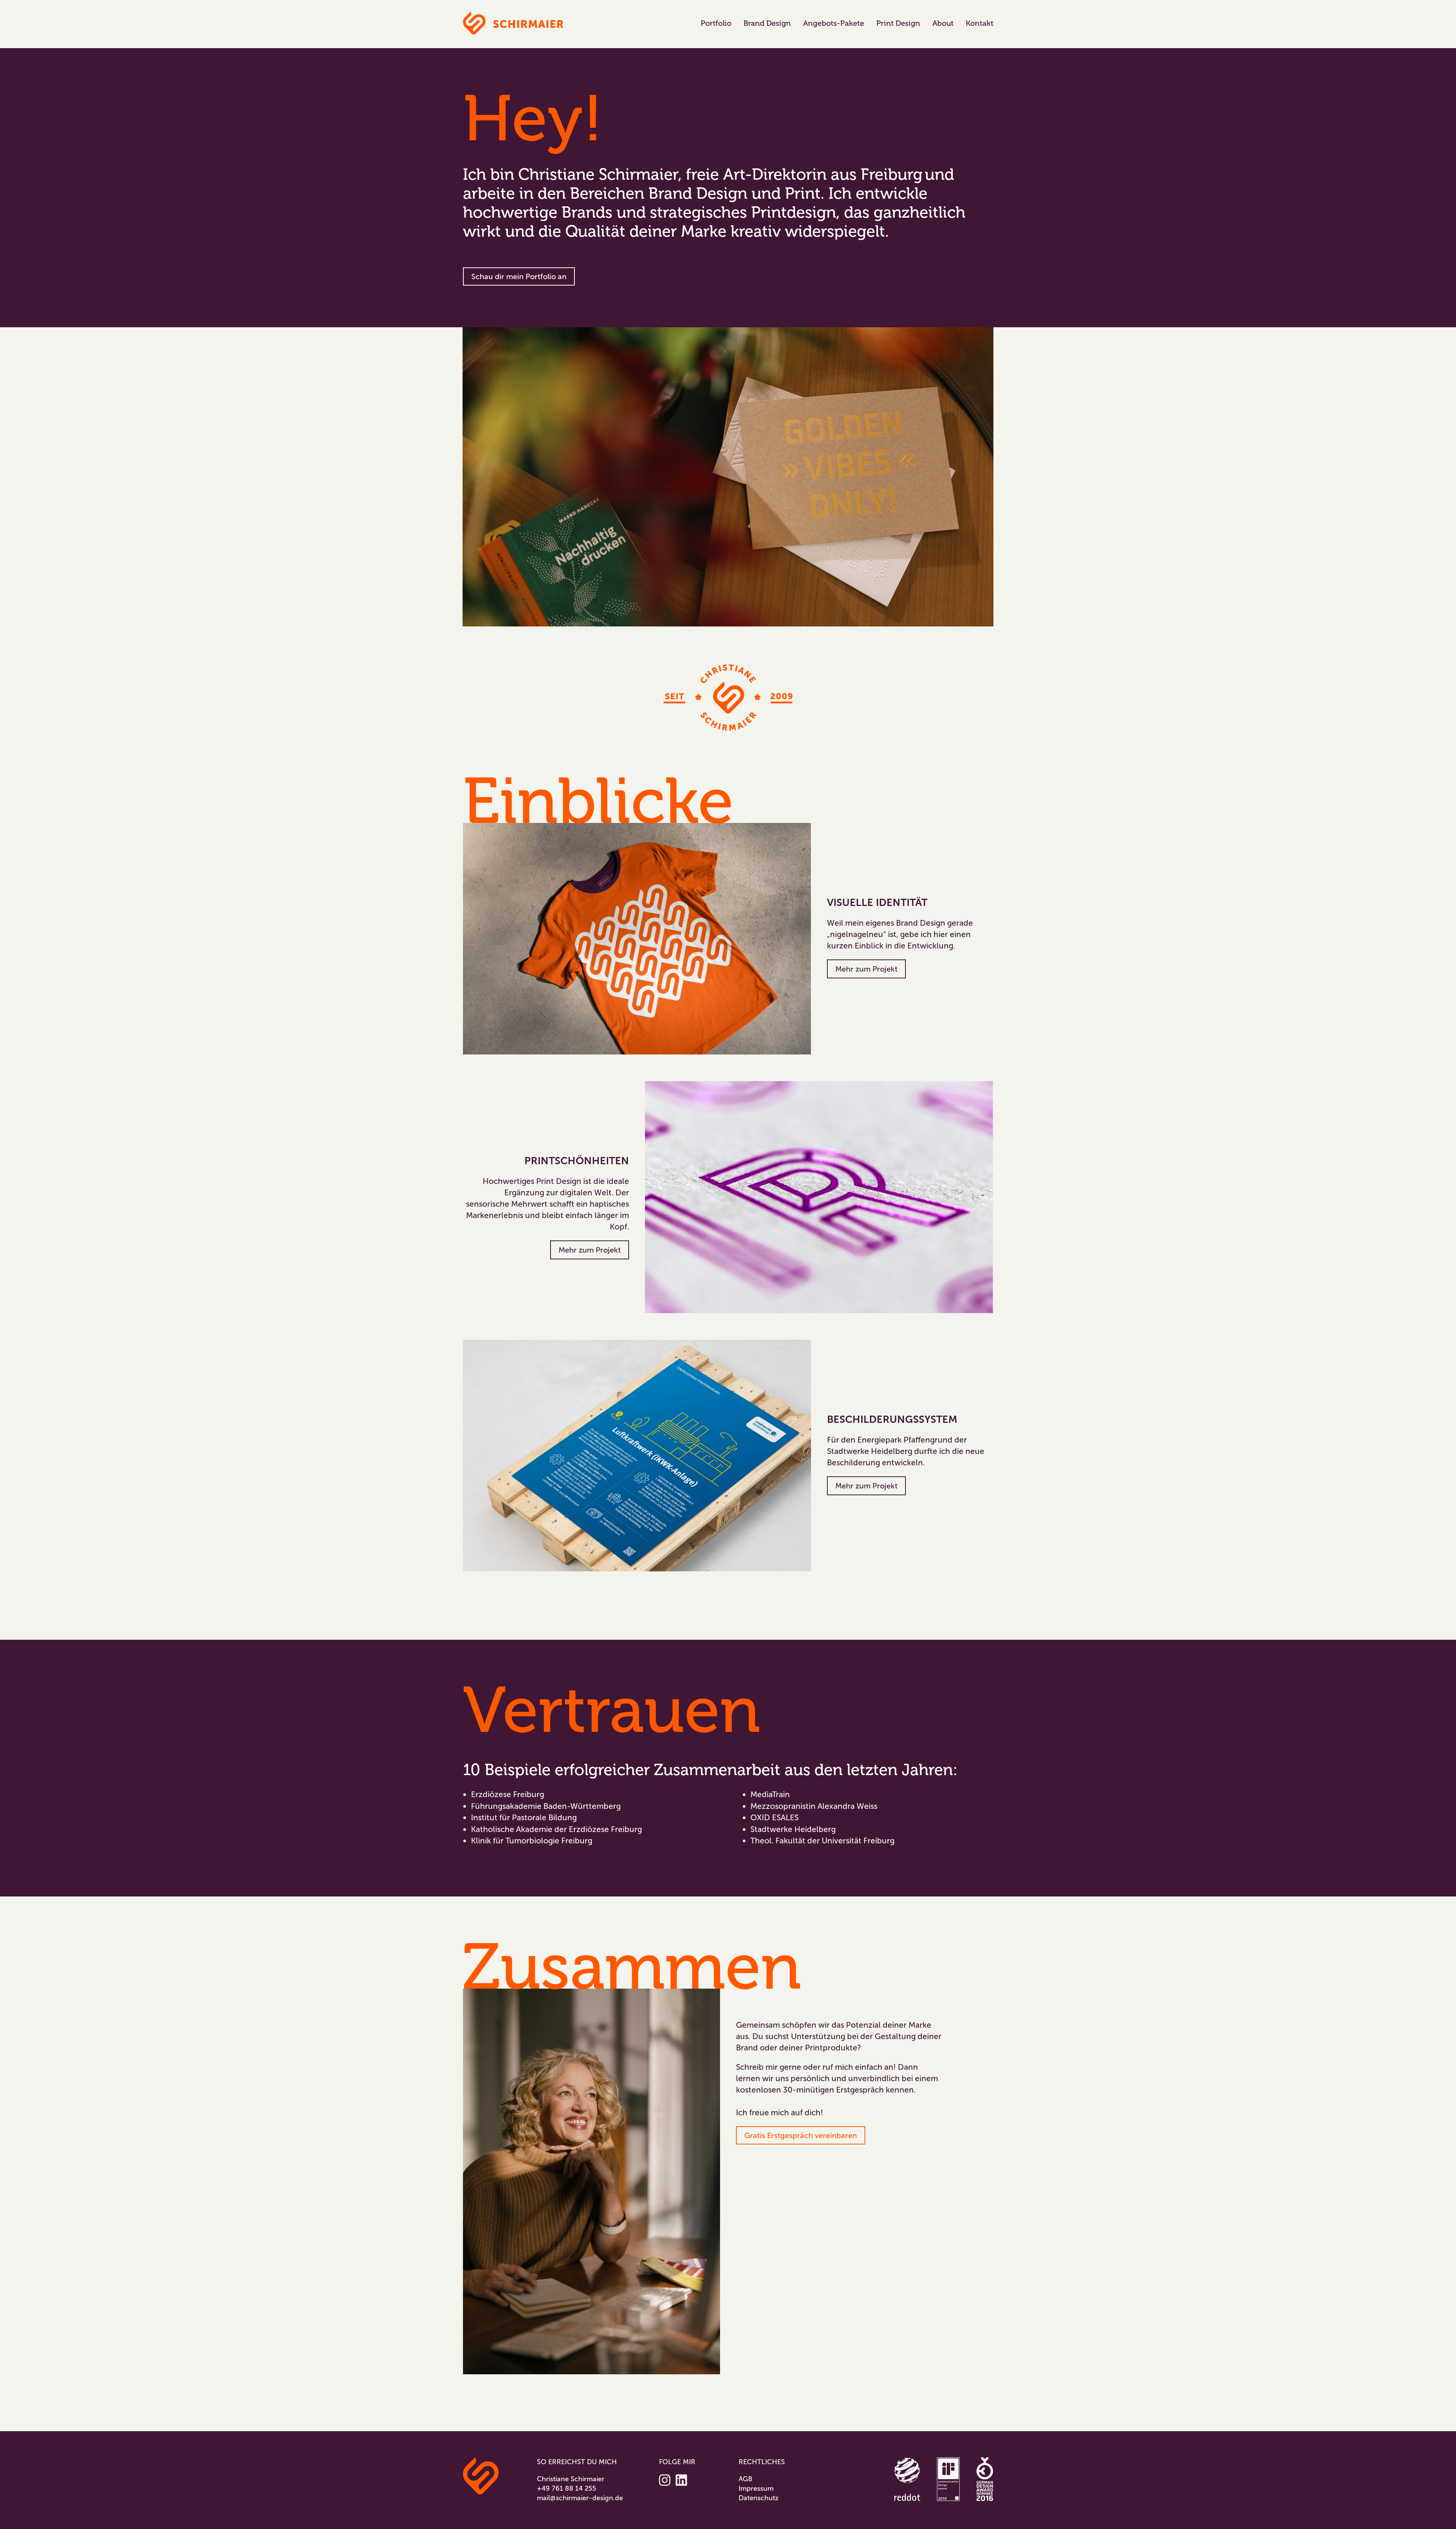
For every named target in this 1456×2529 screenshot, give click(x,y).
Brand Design (767, 23)
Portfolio (716, 23)
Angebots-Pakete (834, 23)
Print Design (898, 23)
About (943, 23)
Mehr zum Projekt (866, 969)
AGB (745, 2479)
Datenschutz (759, 2498)
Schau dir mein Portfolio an (519, 276)
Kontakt (980, 23)
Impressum (756, 2488)
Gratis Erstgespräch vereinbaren (801, 2135)
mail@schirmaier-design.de (580, 2498)
